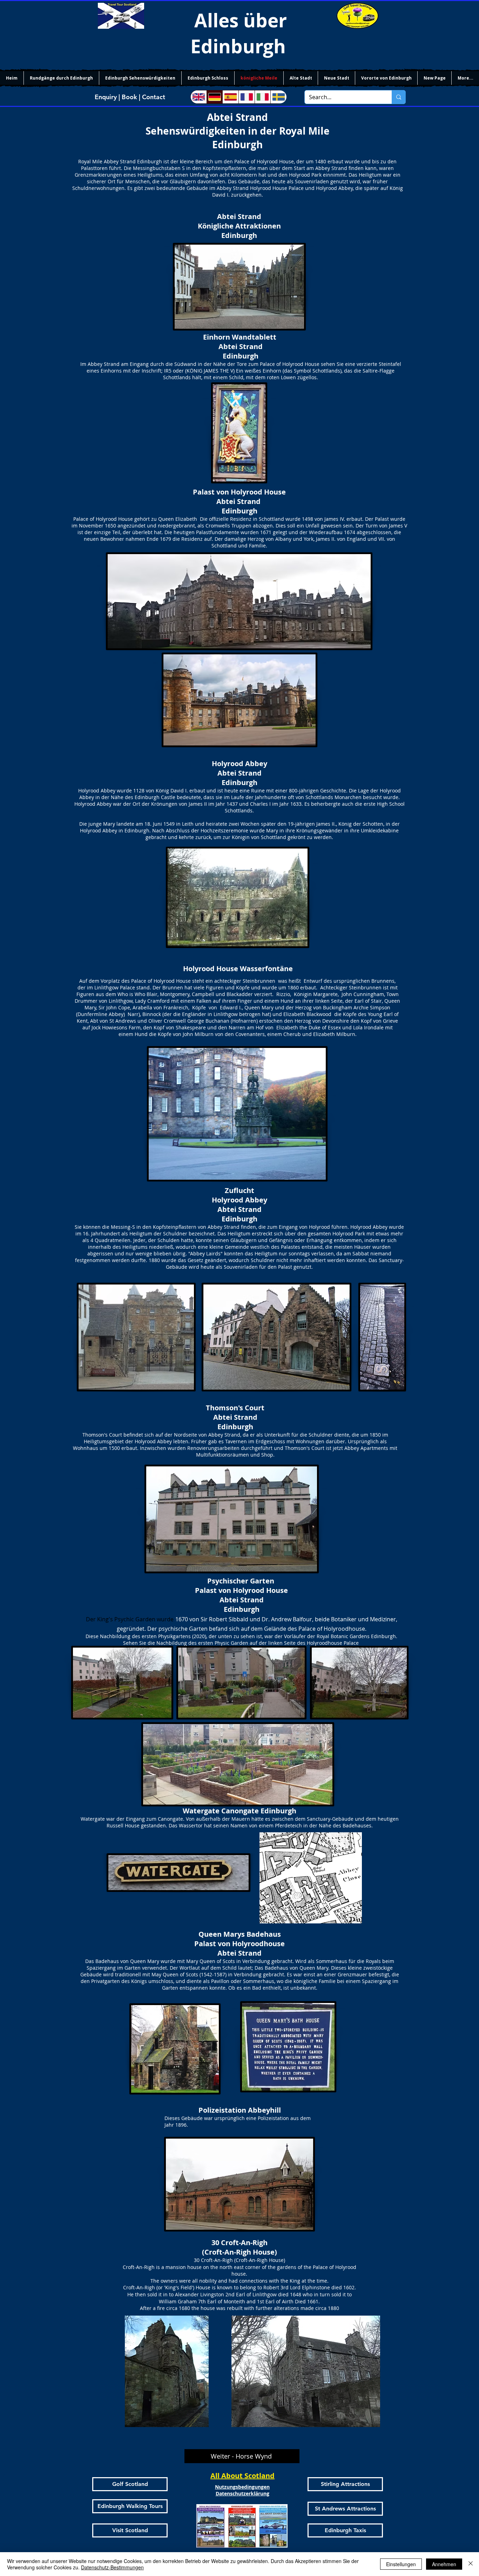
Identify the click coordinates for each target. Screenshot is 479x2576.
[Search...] (399, 97)
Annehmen (444, 2564)
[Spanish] (230, 97)
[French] (247, 97)
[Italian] (263, 97)
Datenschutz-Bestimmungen (112, 2567)
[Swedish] (278, 97)
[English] (199, 97)
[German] (215, 97)
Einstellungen (401, 2564)
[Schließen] (471, 2564)
